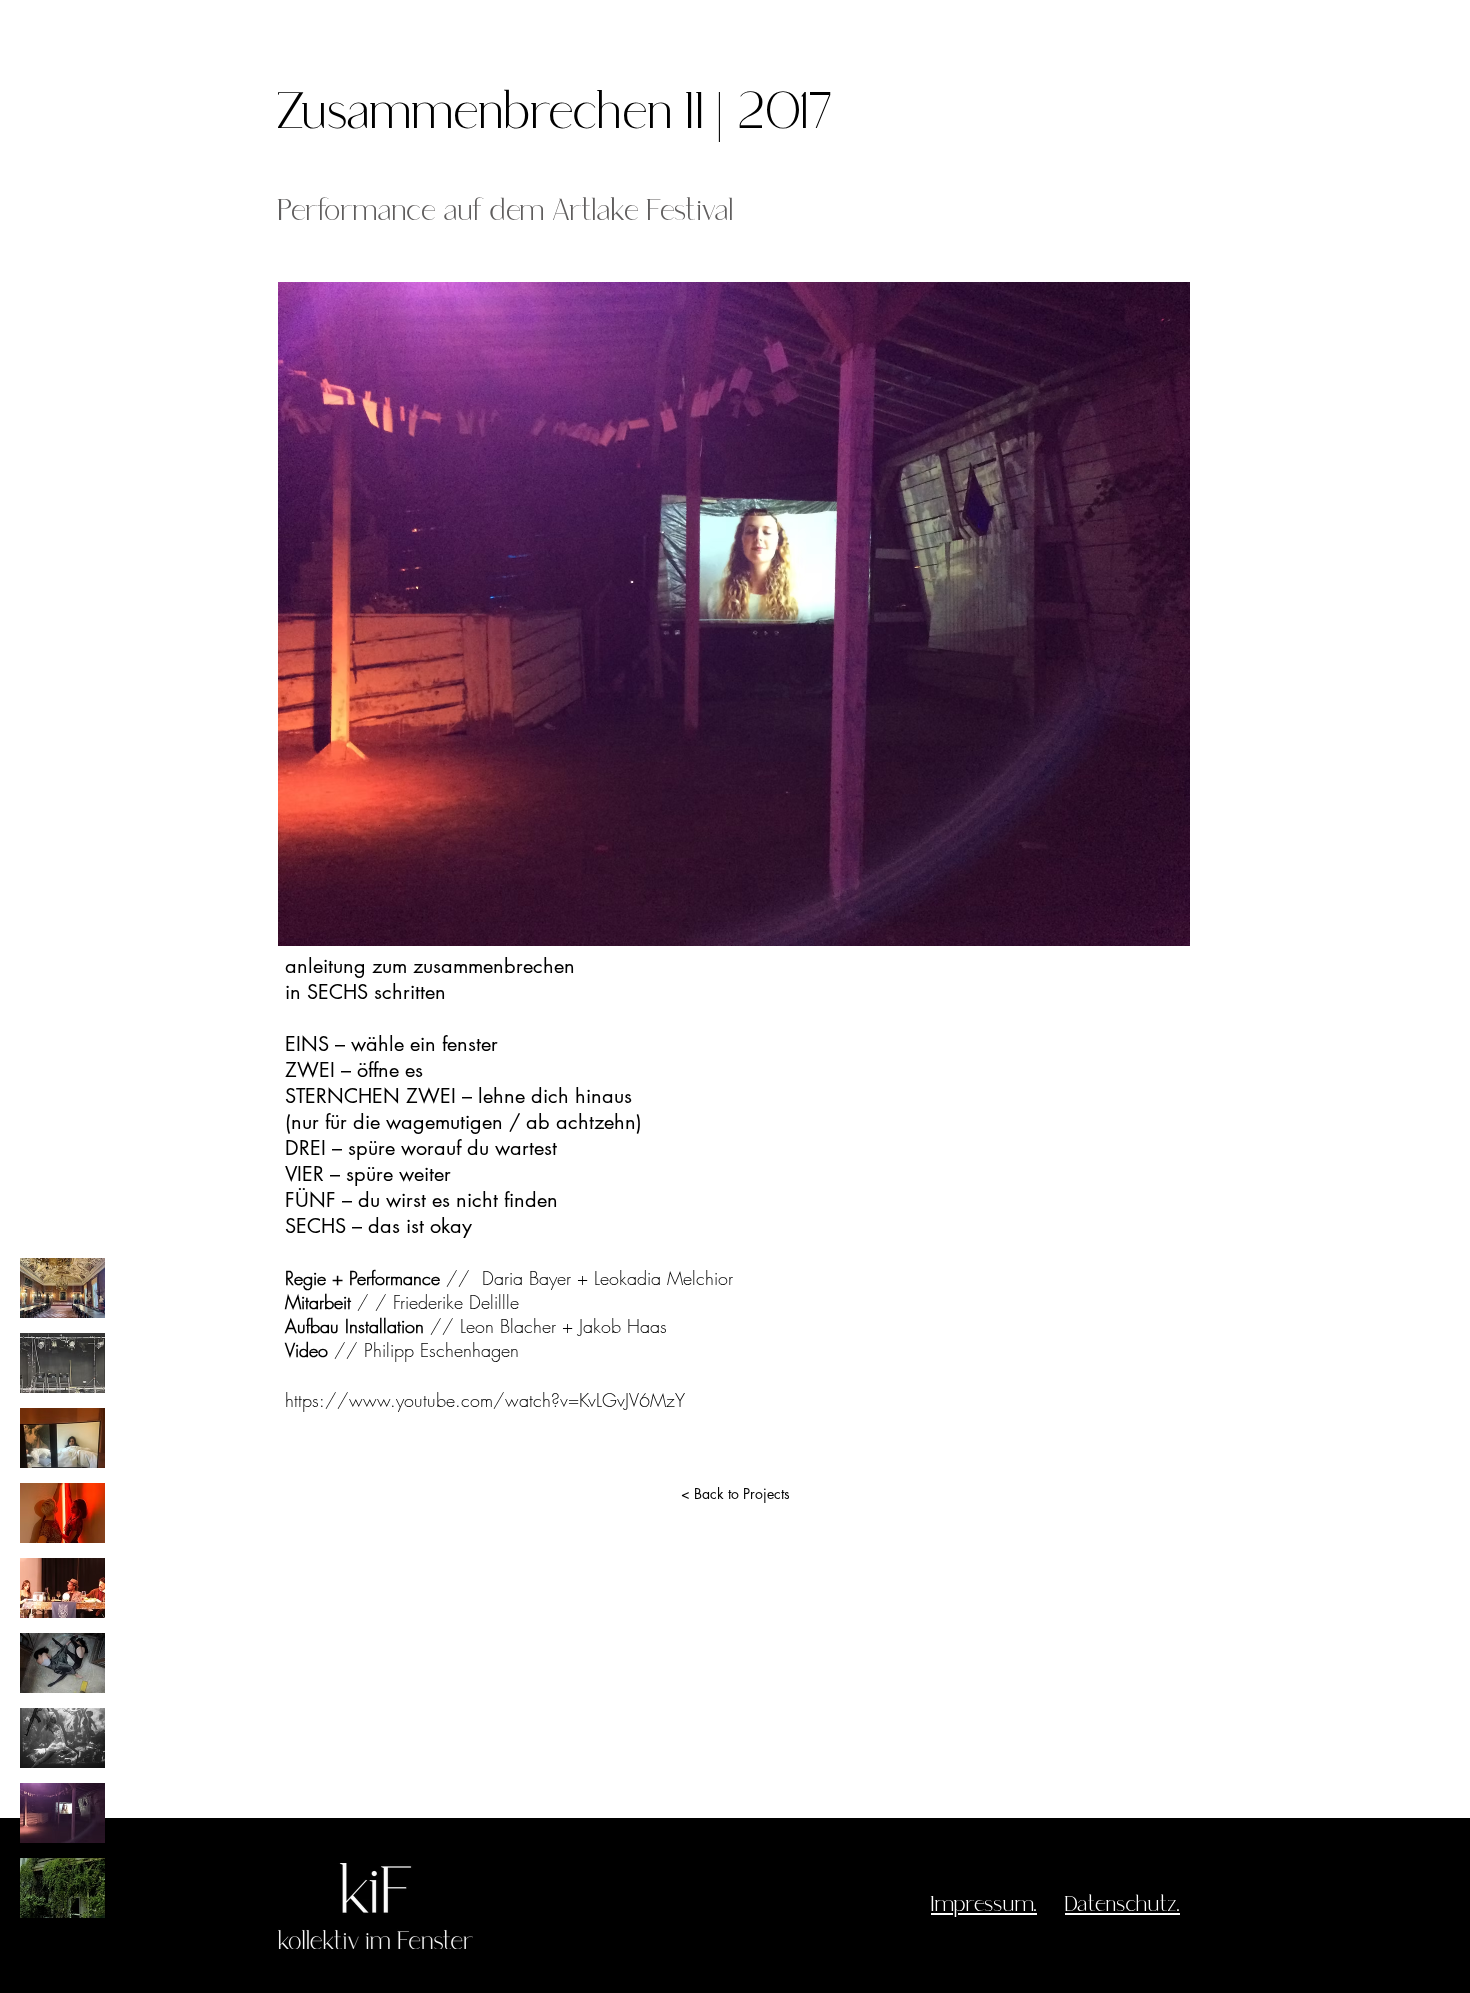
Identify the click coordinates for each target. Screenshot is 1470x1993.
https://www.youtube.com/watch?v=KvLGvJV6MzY (485, 1400)
